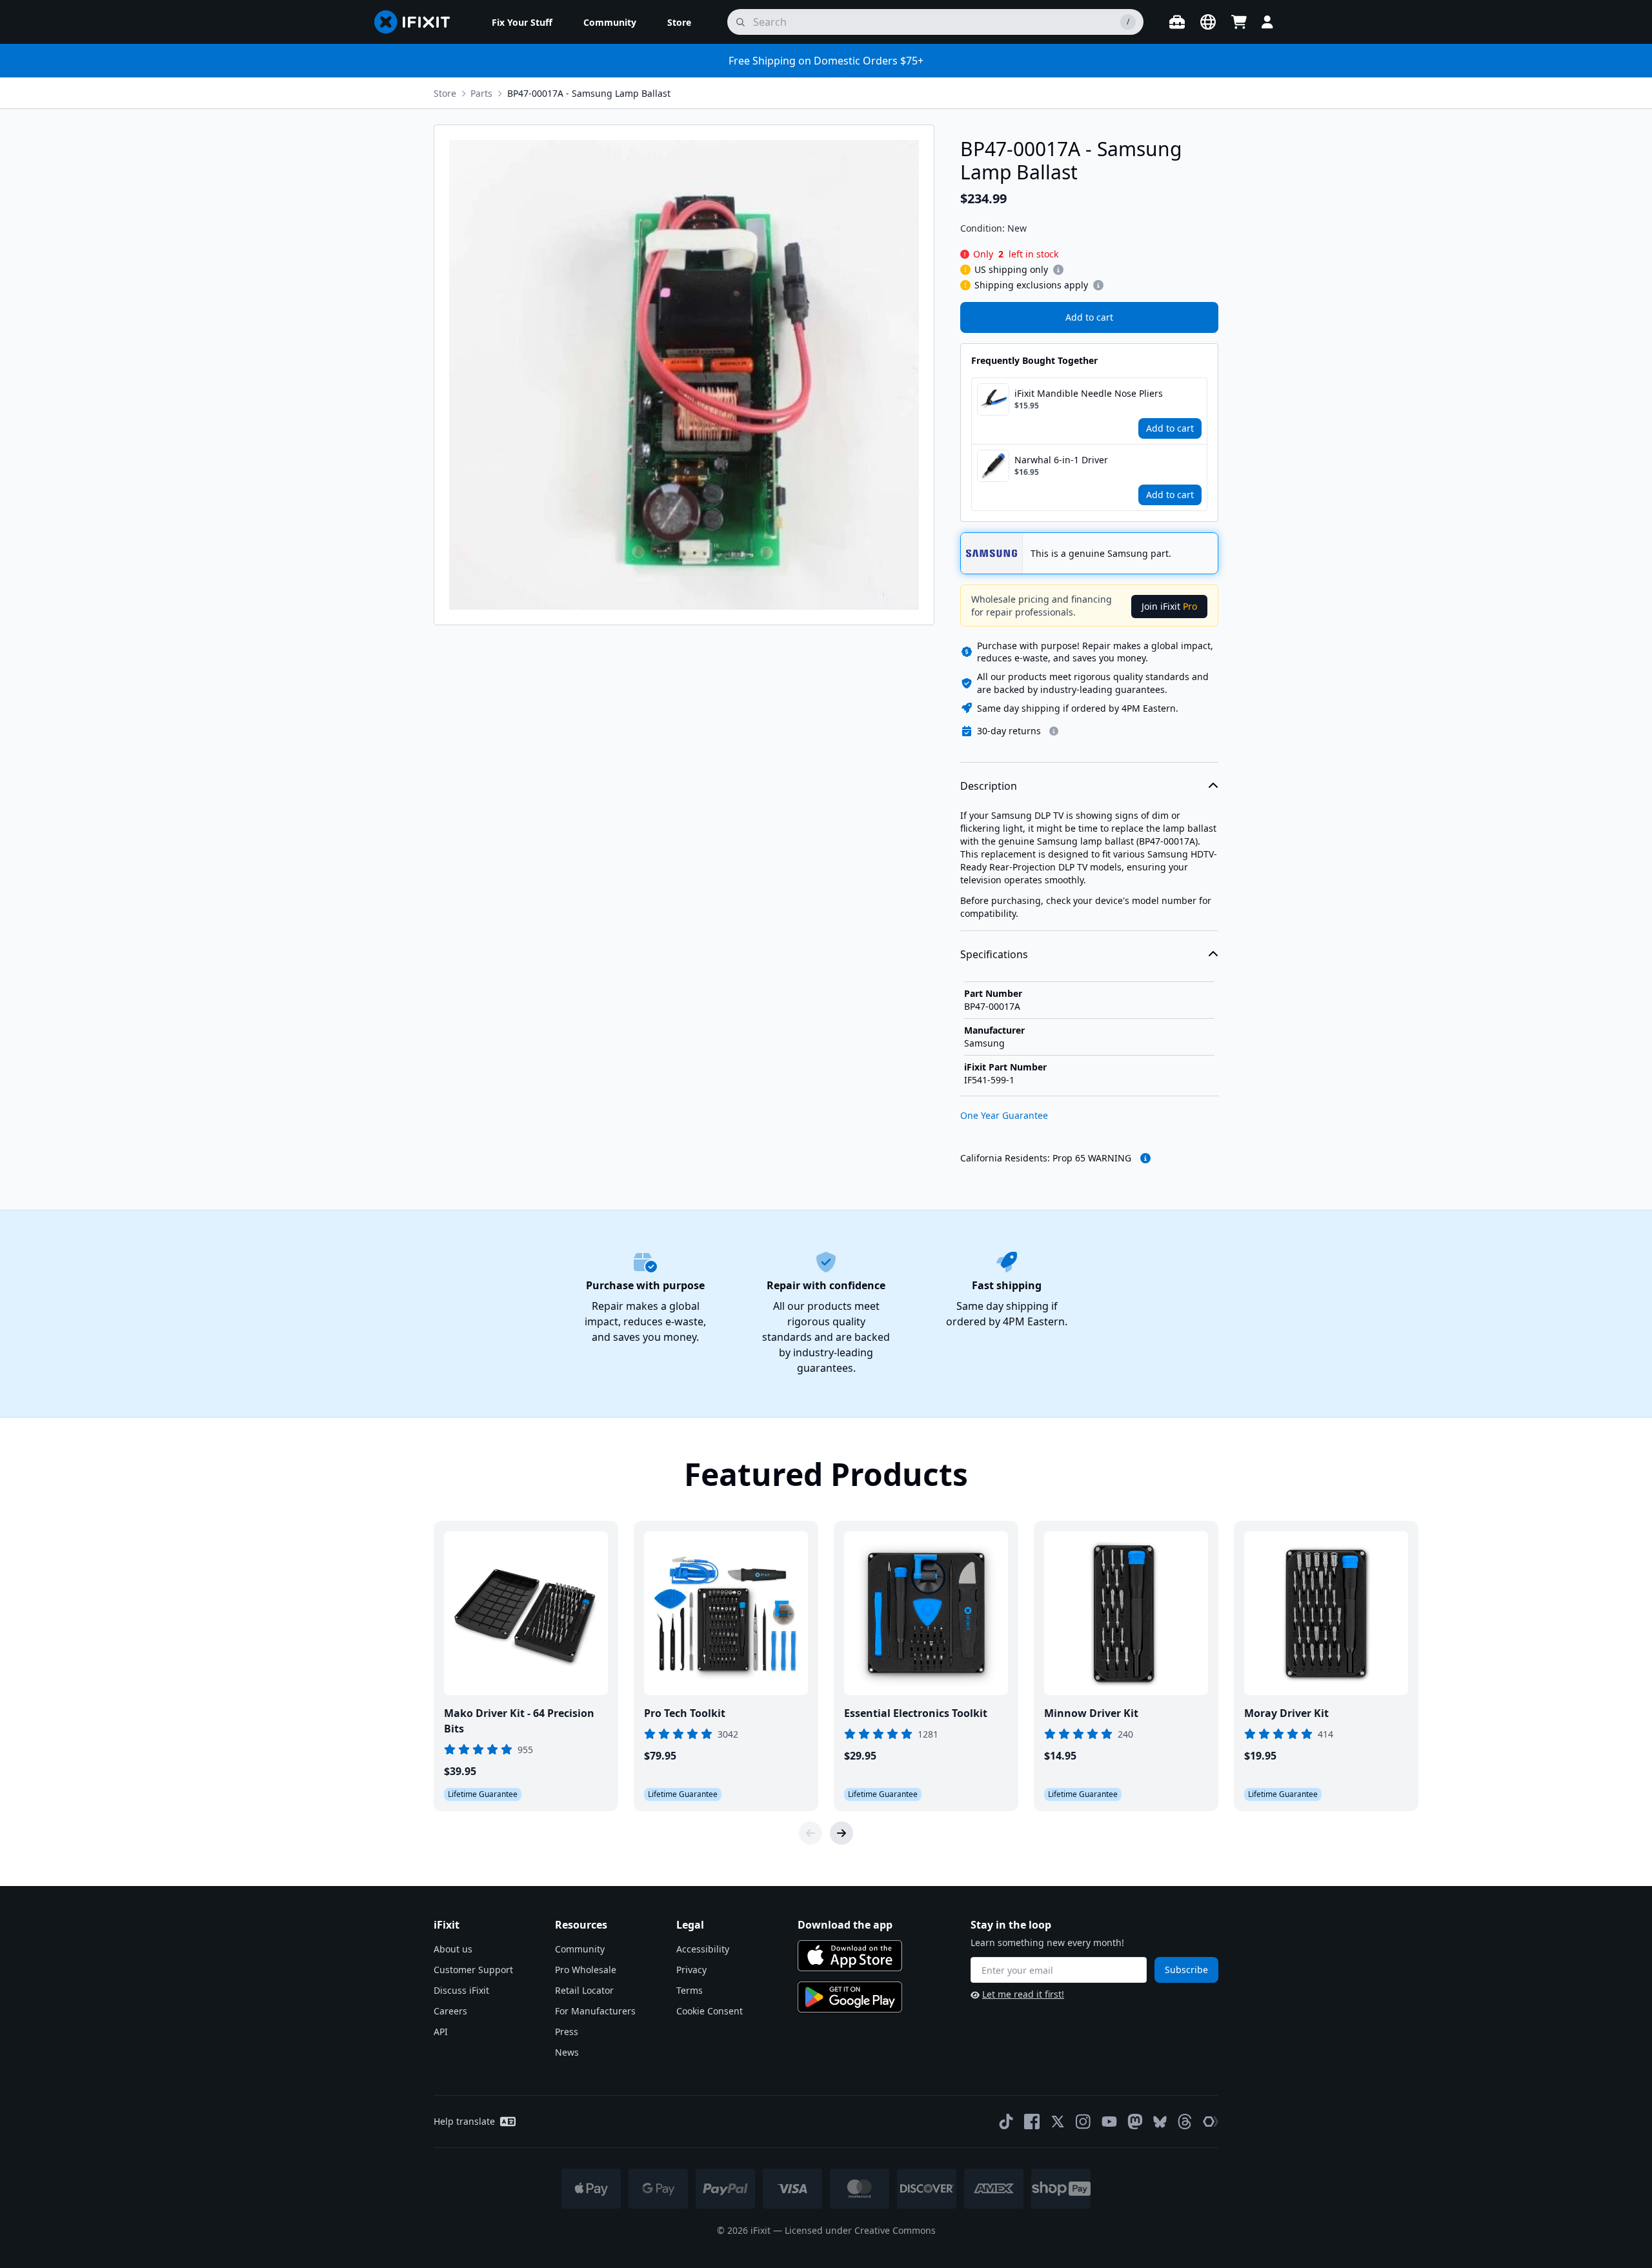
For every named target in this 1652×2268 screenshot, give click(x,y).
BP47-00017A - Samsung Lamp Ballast (589, 93)
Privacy (691, 1970)
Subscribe (1186, 1970)
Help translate (464, 2121)
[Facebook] (1032, 2122)
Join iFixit (1169, 606)
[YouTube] (1109, 2122)
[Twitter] (1058, 2122)
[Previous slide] (811, 1833)
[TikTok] (1006, 2122)
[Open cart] (1239, 22)
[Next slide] (841, 1833)
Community (580, 1949)
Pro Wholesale (586, 1970)
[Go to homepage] (418, 22)
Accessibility (703, 1949)
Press (567, 2032)
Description (989, 786)
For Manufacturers (595, 2011)
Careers (450, 2011)
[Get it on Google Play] (850, 1997)
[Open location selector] (1208, 22)
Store (445, 93)
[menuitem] (522, 22)
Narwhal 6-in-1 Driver (1061, 460)
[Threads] (1185, 2122)
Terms (690, 1990)
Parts (481, 93)
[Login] (1267, 22)
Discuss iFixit (461, 1990)
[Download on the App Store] (850, 1956)
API (441, 2032)
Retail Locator (584, 1990)
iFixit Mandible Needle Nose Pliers (1089, 393)
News (567, 2052)
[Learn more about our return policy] (1054, 731)
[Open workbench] (1177, 22)
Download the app (845, 1925)
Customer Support (473, 1970)
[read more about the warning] (1145, 1158)
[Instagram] (1083, 2122)
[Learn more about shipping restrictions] (1058, 270)
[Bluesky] (1160, 2122)
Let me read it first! (1023, 1994)
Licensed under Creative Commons (860, 2230)
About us (453, 1949)
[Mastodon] (1135, 2122)
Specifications (994, 954)
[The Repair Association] (1211, 2122)
